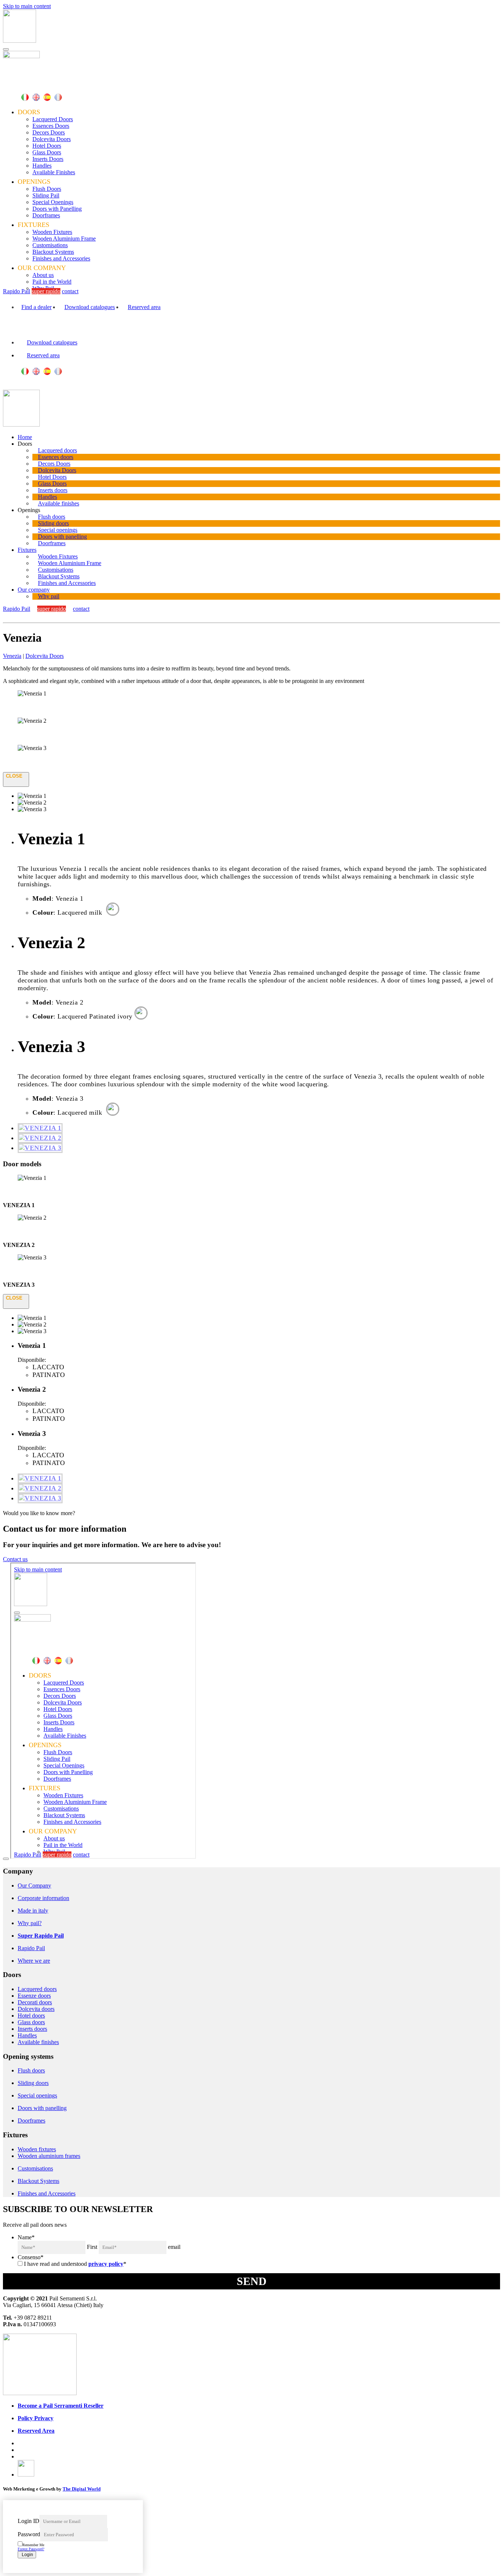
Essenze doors (34, 1996)
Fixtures (27, 550)
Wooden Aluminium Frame (64, 239)
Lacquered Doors (53, 119)
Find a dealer (36, 307)
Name (26, 2237)
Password (29, 2534)
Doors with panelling (62, 537)
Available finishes (59, 503)
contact (70, 291)
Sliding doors (53, 523)
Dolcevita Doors (52, 139)
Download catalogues (90, 307)
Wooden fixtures (37, 2149)
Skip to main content (27, 6)
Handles (42, 166)
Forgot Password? (31, 2549)
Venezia (12, 656)
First (92, 2247)
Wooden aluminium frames (49, 2156)
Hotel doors (31, 2016)
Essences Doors (51, 126)
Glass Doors (47, 152)
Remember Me (33, 2545)
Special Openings (53, 202)
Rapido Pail (17, 291)
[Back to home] (20, 41)
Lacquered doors (57, 450)
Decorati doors (35, 2002)
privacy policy (106, 2264)
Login (27, 2555)
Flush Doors (47, 189)
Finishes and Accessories (61, 258)
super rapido (46, 291)
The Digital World (82, 2489)
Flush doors (52, 517)
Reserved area (144, 307)
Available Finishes (54, 172)
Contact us (15, 1559)
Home (25, 437)
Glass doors (31, 2022)
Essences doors (56, 457)
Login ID (29, 2521)
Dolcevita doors (36, 2009)
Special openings (58, 530)
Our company (34, 590)
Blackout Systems (53, 252)
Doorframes (46, 215)
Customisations (50, 245)
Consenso (31, 2257)
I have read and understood (75, 2264)
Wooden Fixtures (52, 232)
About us (43, 275)
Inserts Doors (48, 159)
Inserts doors (53, 490)
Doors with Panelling (57, 209)
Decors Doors (49, 132)
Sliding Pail (46, 195)
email (174, 2247)
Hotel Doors (47, 146)
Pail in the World (52, 282)
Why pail (49, 596)
